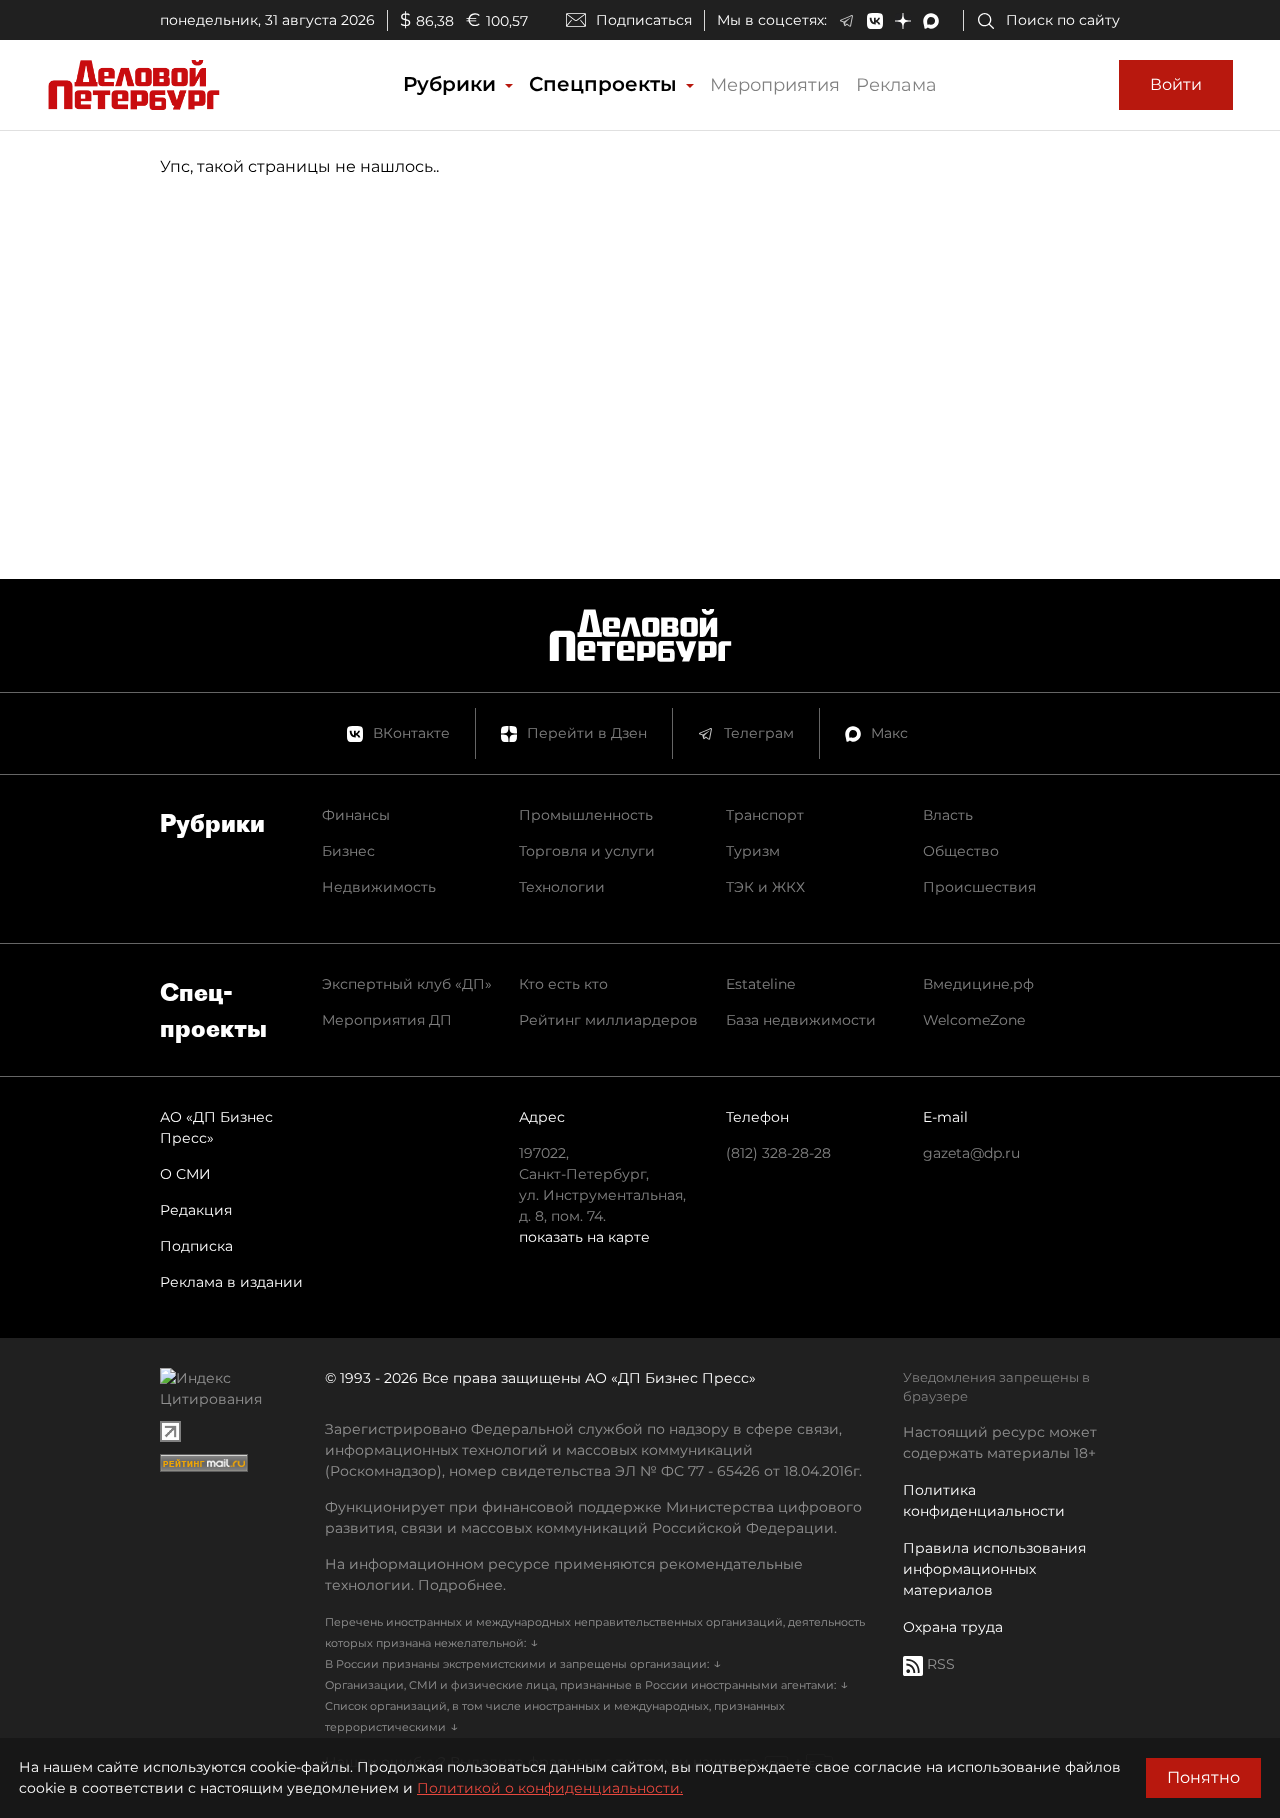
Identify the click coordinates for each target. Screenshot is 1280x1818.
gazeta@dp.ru (971, 1153)
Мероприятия (775, 85)
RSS (939, 1664)
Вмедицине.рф (978, 984)
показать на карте (584, 1237)
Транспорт (765, 815)
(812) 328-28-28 (778, 1153)
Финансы (356, 815)
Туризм (753, 851)
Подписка (196, 1246)
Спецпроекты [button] (606, 84)
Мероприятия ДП (387, 1020)
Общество (961, 851)
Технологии (562, 887)
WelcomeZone (974, 1020)
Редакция (196, 1210)
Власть (948, 815)
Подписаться (644, 20)
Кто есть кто (563, 984)
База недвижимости (801, 1020)
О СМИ (185, 1174)
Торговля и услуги (587, 851)
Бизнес (348, 851)
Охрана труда (953, 1627)
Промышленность (586, 815)
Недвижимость (379, 887)
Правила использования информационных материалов (994, 1569)
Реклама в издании (231, 1282)
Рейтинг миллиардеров (608, 1020)
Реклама (896, 85)
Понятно (1203, 1777)
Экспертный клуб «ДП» (407, 984)
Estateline (760, 984)
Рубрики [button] (452, 84)
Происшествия (979, 887)
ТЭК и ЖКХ (765, 887)
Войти (1176, 84)
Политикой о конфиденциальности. (550, 1788)
